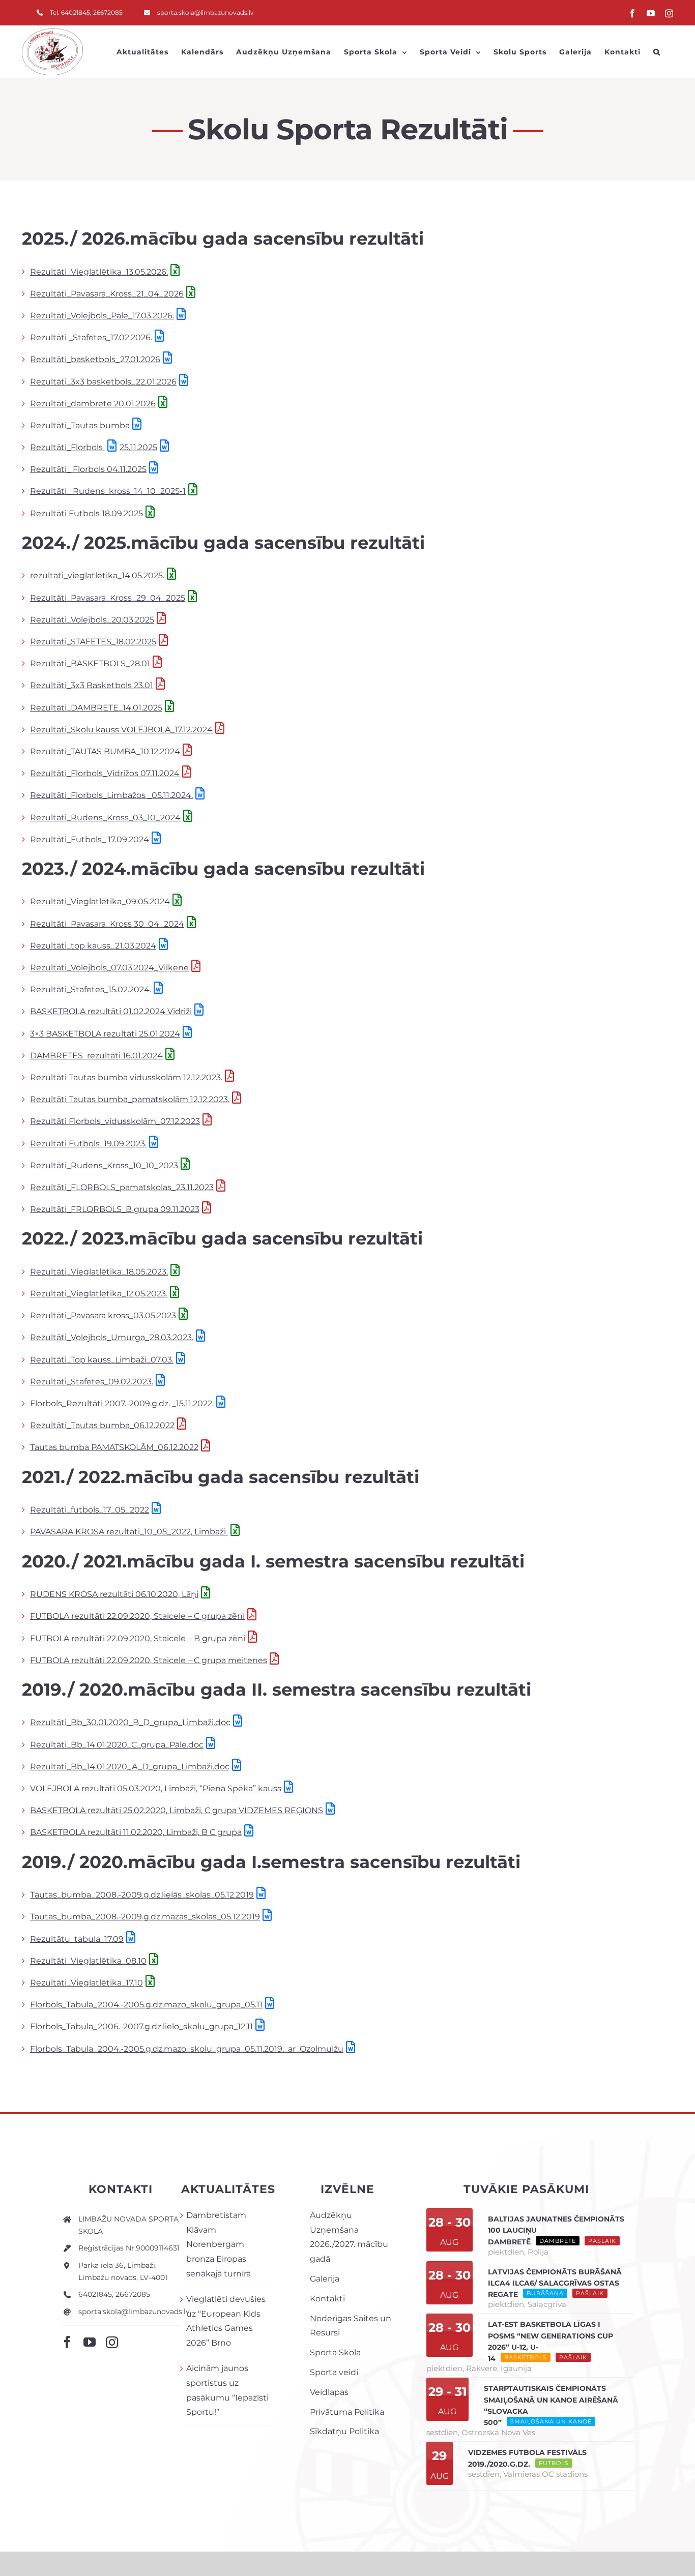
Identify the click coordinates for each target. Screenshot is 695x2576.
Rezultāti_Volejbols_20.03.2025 (92, 620)
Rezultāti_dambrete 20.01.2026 (93, 404)
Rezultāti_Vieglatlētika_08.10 (88, 1961)
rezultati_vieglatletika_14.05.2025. (97, 575)
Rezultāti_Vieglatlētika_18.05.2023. (99, 1272)
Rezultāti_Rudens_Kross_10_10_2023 (104, 1165)
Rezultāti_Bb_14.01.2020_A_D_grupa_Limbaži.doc (130, 1767)
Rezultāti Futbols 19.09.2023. (88, 1144)
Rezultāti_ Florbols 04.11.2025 (88, 469)
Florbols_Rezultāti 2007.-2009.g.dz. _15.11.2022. (122, 1403)
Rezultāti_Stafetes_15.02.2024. (91, 989)
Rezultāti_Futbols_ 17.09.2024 (90, 839)
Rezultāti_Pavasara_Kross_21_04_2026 (107, 294)
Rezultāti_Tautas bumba (80, 425)
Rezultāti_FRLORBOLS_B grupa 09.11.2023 (115, 1209)
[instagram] (112, 2342)
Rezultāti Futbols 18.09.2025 (86, 513)
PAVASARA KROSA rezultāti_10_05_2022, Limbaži (129, 1532)
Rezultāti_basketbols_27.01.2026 (95, 359)
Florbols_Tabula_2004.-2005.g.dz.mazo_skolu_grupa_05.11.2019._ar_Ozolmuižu (187, 2049)
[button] (657, 52)
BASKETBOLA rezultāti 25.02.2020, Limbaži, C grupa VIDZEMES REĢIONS (177, 1810)
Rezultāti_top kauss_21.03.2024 (93, 946)
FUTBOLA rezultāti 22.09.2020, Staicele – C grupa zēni (137, 1616)
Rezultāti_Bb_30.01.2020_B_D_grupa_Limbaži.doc (130, 1722)
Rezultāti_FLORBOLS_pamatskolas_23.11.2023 (122, 1187)
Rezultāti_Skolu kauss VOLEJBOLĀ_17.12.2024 (121, 730)
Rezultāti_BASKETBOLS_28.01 (90, 663)
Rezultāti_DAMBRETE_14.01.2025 (96, 708)
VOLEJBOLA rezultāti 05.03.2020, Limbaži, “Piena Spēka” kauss (156, 1788)
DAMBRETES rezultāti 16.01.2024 (96, 1056)
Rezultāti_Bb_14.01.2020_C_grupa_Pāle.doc (117, 1745)
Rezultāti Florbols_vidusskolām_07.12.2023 (115, 1121)
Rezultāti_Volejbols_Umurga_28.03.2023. (112, 1337)
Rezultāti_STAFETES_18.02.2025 (93, 642)
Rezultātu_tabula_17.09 (77, 1939)
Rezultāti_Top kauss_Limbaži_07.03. (102, 1360)
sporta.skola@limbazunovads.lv (134, 2312)
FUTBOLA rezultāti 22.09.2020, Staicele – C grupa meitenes (149, 1660)
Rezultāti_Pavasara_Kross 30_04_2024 (107, 924)
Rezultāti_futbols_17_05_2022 (90, 1510)
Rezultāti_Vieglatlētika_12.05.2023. (99, 1294)
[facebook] (67, 2342)
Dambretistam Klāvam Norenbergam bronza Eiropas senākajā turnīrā (219, 2244)
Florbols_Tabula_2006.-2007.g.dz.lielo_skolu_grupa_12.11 (141, 2026)
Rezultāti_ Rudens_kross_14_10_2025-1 (108, 491)
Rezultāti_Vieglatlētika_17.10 (86, 1983)
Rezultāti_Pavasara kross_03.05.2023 (103, 1315)
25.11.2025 (138, 447)
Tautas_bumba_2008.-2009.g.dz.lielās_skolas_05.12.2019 (142, 1895)
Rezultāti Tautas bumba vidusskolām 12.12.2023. (126, 1077)
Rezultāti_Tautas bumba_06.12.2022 (102, 1425)
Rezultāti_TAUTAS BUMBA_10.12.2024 (105, 751)
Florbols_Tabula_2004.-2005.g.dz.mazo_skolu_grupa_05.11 (146, 2005)
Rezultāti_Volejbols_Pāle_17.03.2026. (102, 316)
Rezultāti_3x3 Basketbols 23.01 (92, 685)
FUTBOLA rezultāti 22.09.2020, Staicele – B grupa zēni (138, 1638)
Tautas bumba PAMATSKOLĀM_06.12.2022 (114, 1447)
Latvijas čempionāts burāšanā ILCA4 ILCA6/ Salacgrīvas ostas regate (555, 2283)
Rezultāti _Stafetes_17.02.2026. (91, 337)
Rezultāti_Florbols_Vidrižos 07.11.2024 (105, 773)
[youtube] (90, 2342)
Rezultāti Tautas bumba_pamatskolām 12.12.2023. (130, 1099)
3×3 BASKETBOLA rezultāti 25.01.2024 (105, 1034)
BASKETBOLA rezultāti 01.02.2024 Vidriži (111, 1011)
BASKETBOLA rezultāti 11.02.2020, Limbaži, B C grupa (136, 1832)
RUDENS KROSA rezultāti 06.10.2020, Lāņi (114, 1594)
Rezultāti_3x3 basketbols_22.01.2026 (103, 382)
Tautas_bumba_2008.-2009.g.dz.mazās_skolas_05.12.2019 (145, 1917)
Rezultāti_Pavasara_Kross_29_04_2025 (108, 598)
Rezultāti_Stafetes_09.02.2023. (92, 1382)
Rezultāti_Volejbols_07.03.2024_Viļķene (109, 968)
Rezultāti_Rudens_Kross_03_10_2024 (105, 818)
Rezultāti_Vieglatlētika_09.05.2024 (100, 901)
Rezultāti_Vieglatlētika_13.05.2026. (99, 272)
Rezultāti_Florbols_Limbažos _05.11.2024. (111, 795)
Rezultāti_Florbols (67, 447)
